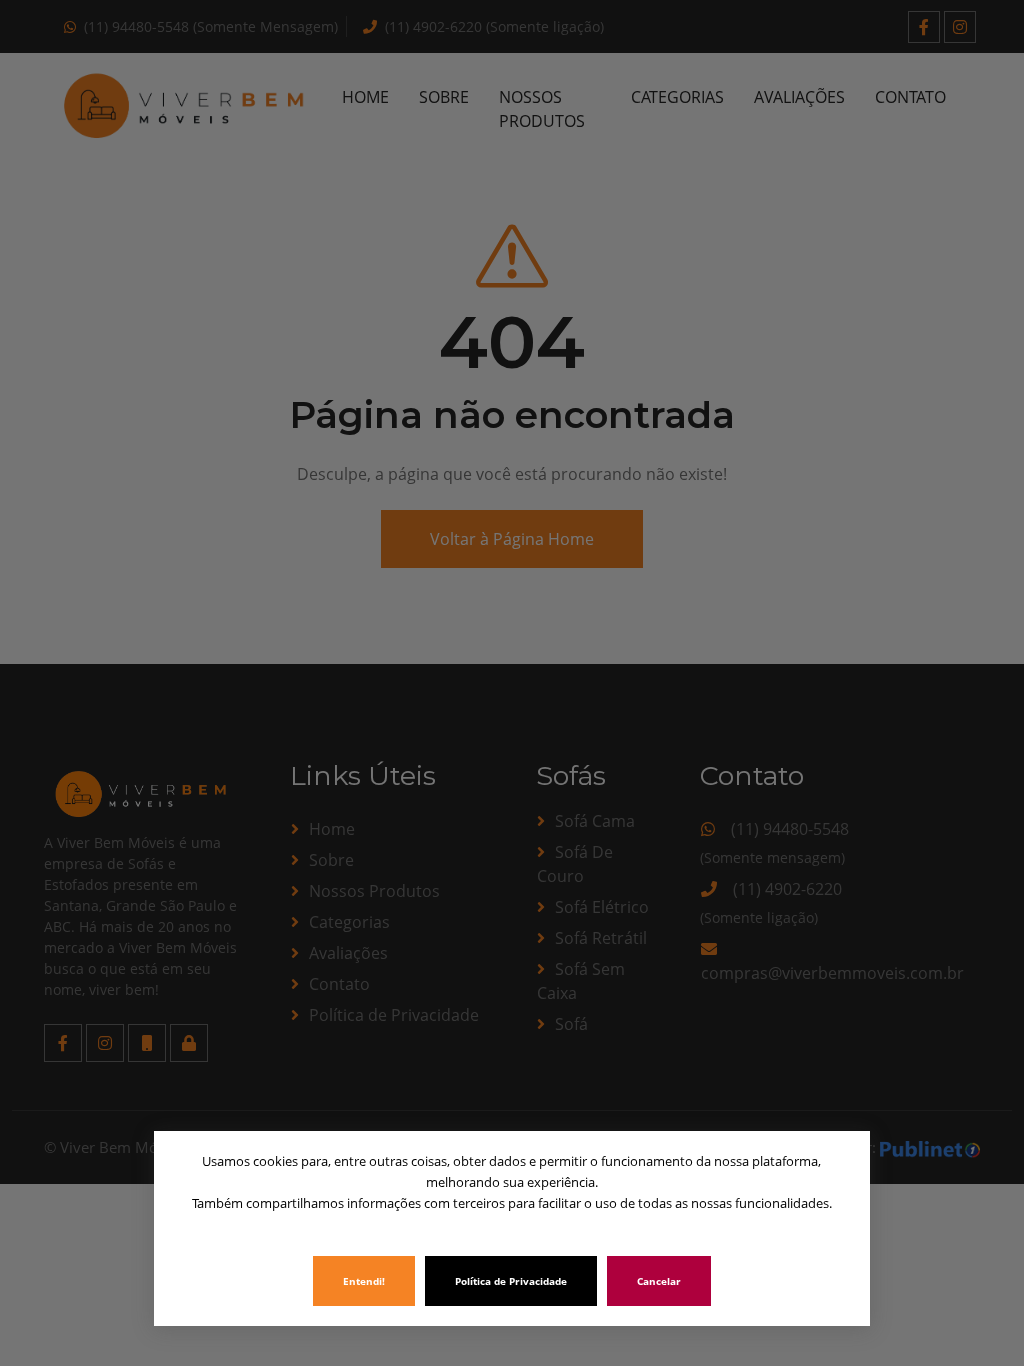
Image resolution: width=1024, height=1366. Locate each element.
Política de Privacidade (511, 1281)
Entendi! (364, 1281)
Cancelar (659, 1281)
